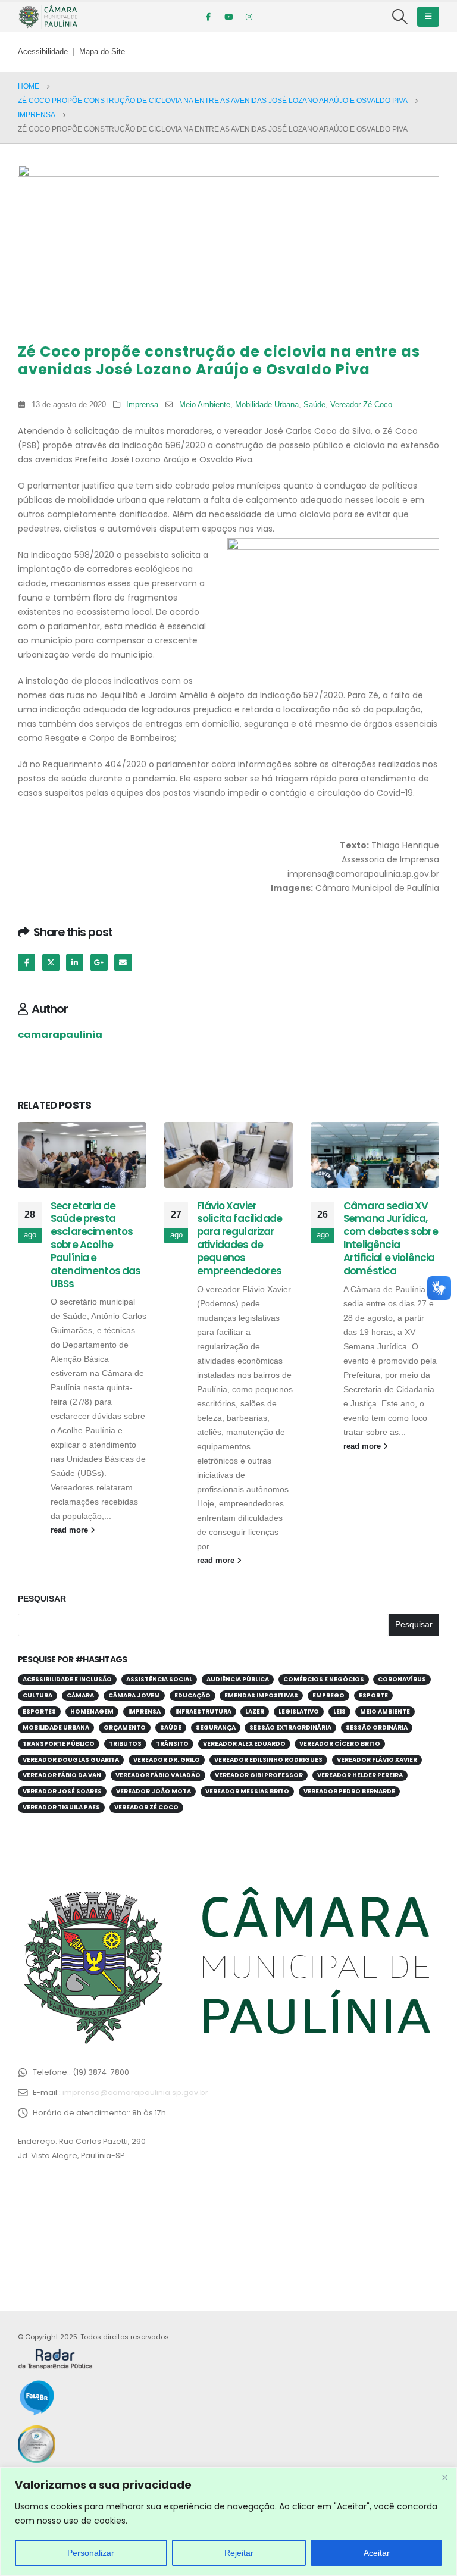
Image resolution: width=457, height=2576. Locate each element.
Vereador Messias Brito (247, 1791)
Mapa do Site (102, 52)
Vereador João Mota (154, 1791)
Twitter (51, 962)
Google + (99, 962)
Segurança (216, 1728)
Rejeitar (239, 2553)
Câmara (80, 1695)
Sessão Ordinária (377, 1728)
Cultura (37, 1695)
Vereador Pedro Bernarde (349, 1791)
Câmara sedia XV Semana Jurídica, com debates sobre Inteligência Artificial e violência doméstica (391, 1238)
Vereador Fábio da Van (62, 1775)
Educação (192, 1695)
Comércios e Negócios (324, 1679)
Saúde (314, 405)
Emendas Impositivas (261, 1695)
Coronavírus (402, 1679)
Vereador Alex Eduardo (244, 1744)
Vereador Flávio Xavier (377, 1760)
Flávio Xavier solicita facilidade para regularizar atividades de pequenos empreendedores (240, 1238)
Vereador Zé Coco (361, 405)
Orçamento (125, 1728)
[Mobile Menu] (428, 17)
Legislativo (299, 1711)
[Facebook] (208, 17)
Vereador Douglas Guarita (71, 1760)
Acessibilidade (43, 52)
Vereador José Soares (62, 1791)
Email (123, 962)
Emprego (328, 1695)
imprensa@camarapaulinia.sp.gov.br (135, 2092)
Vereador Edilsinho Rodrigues (268, 1760)
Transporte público (59, 1744)
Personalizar (91, 2553)
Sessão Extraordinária (290, 1728)
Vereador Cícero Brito (340, 1744)
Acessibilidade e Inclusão (67, 1679)
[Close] (445, 2477)
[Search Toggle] (400, 17)
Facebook (26, 962)
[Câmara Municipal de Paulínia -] (48, 17)
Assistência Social (159, 1679)
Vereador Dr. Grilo (167, 1760)
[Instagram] (249, 17)
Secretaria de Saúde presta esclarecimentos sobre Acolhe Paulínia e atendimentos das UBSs (96, 1245)
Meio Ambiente (205, 405)
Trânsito (172, 1744)
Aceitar (377, 2553)
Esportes (39, 1711)
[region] (228, 2522)
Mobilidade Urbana (267, 405)
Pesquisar (42, 1599)
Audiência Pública (238, 1679)
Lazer (255, 1711)
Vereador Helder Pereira (360, 1775)
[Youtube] (228, 17)
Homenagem (92, 1711)
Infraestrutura (203, 1711)
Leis (339, 1711)
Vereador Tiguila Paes (61, 1807)
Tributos (125, 1744)
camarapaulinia (60, 1035)
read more (71, 1530)
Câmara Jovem (134, 1695)
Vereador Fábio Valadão (158, 1775)
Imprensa (142, 405)
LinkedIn (75, 962)
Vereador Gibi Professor (259, 1775)
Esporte (373, 1695)
